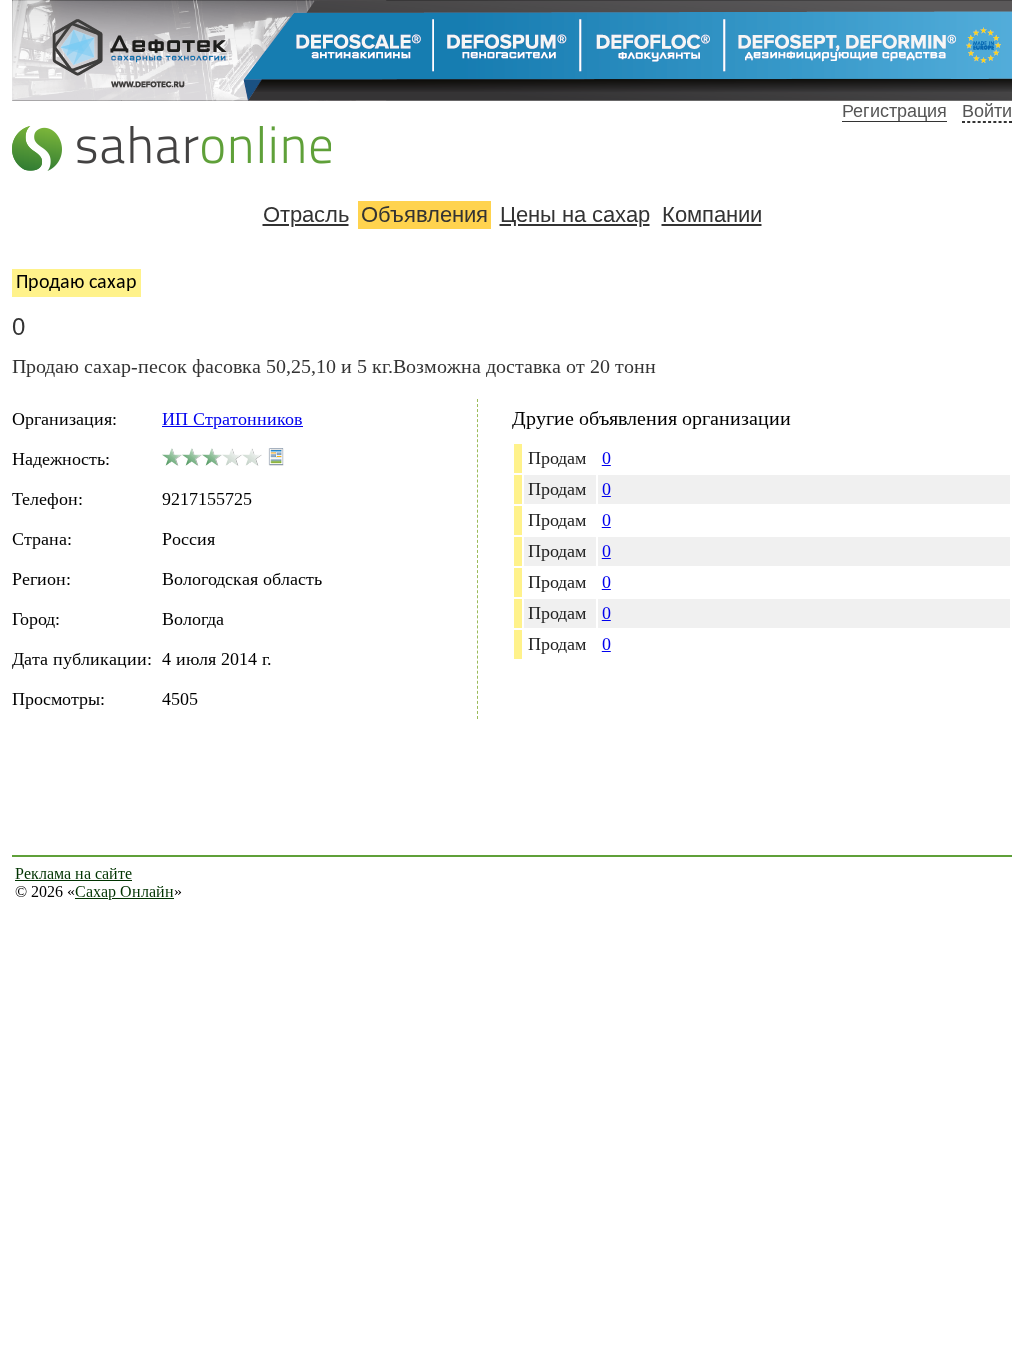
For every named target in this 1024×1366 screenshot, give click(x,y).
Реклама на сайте (73, 873)
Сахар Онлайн (124, 891)
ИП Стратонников (232, 419)
